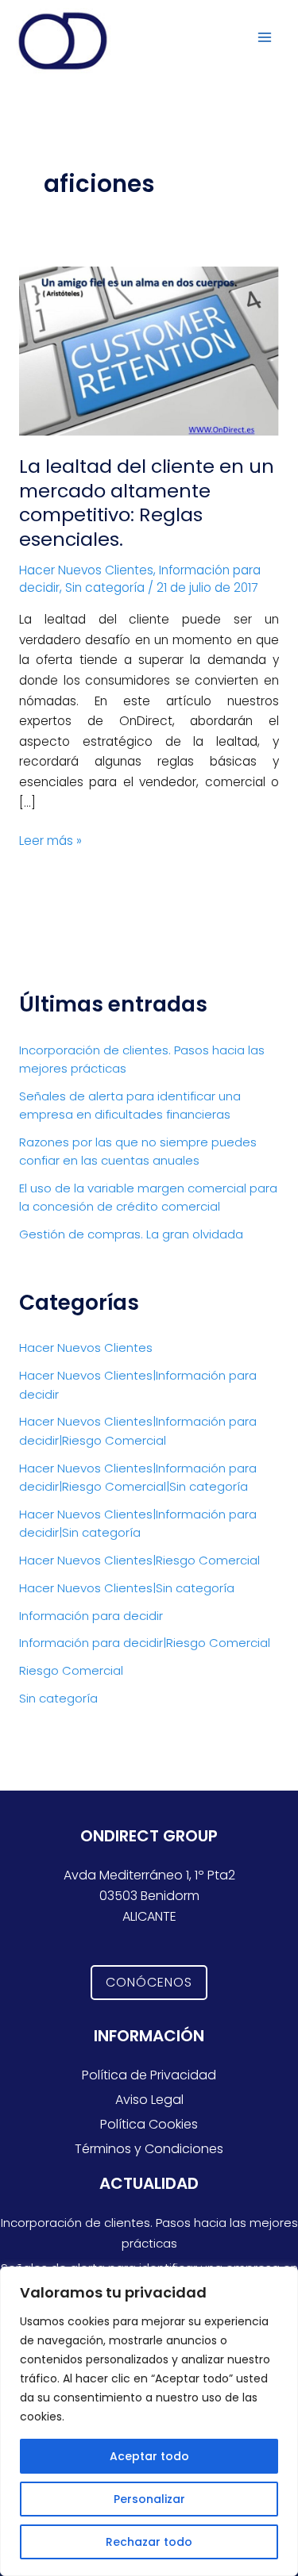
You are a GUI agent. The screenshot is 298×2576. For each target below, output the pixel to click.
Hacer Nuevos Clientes (86, 570)
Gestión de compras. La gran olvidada (131, 1234)
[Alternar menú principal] (265, 37)
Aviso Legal (149, 2100)
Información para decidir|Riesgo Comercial (145, 1643)
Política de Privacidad (149, 2075)
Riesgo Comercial (71, 1670)
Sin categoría (105, 587)
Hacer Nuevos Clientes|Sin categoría (127, 1588)
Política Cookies (149, 2124)
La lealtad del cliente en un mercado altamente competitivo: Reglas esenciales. (147, 503)
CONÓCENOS (149, 1982)
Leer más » (50, 840)
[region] (149, 2421)
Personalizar (149, 2499)
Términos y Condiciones (149, 2149)
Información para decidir (91, 1616)
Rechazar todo (149, 2542)
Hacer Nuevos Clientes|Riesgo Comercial (139, 1560)
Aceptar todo (149, 2456)
